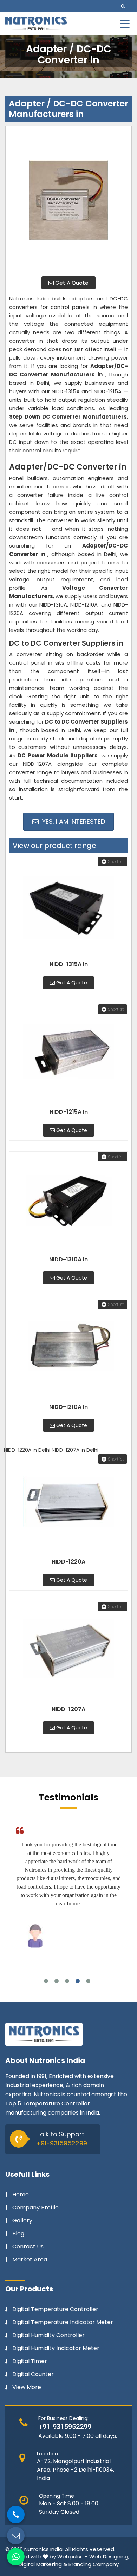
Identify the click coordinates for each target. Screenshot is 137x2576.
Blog (18, 2234)
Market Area (30, 2260)
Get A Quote (71, 283)
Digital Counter (33, 2374)
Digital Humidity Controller (48, 2335)
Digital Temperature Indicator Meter (63, 2322)
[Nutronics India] (36, 23)
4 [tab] (78, 1981)
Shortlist (116, 862)
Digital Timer (30, 2361)
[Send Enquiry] (16, 2536)
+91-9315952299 (62, 2143)
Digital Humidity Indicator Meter (56, 2348)
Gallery (22, 2221)
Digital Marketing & (43, 2564)
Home (21, 2195)
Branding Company (94, 2564)
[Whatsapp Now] (16, 2557)
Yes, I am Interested (73, 821)
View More (27, 2387)
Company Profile (35, 2208)
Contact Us (28, 2247)
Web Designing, (109, 2556)
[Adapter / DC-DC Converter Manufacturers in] (68, 200)
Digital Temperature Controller (55, 2309)
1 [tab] (46, 1981)
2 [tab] (57, 1981)
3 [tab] (67, 1981)
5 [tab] (88, 1981)
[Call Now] (16, 2514)
